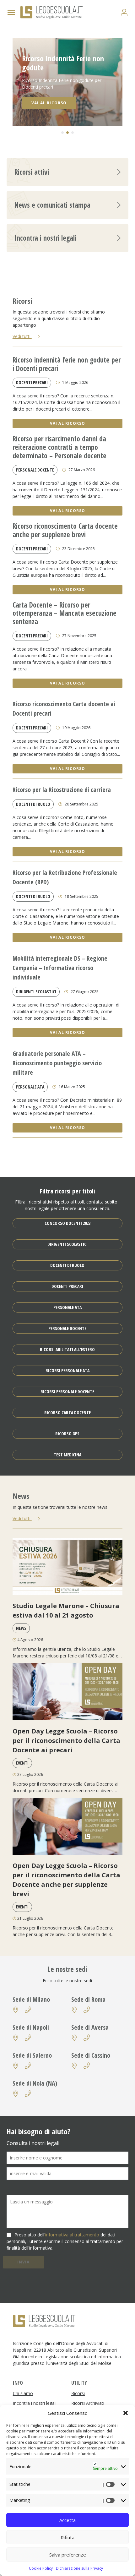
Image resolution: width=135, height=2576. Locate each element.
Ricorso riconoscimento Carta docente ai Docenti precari (64, 709)
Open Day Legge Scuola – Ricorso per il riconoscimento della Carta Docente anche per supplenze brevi (66, 1880)
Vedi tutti (22, 336)
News (21, 1628)
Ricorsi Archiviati (88, 2403)
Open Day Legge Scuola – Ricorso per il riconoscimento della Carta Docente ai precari (66, 1741)
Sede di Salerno (32, 2055)
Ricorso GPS (67, 1434)
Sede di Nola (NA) (35, 2083)
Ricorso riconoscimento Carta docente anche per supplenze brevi (65, 531)
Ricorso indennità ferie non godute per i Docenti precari (67, 364)
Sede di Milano (31, 1999)
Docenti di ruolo (33, 804)
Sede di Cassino (91, 2055)
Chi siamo (23, 2393)
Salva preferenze (68, 2555)
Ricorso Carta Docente (67, 1413)
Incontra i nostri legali (35, 2403)
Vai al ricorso (68, 423)
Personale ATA (30, 1087)
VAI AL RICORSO (49, 103)
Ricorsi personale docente (67, 1392)
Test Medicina (67, 1455)
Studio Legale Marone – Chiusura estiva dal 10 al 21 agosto (66, 1610)
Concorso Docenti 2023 (67, 1223)
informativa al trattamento (72, 2235)
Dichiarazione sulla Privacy (79, 2568)
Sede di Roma (88, 1999)
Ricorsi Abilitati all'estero (67, 1349)
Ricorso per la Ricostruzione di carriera (62, 790)
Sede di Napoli (31, 2027)
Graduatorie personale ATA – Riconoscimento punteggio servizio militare (57, 1063)
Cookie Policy (41, 2568)
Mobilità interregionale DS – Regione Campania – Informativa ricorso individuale (60, 968)
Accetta (67, 2520)
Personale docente (35, 470)
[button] (126, 2413)
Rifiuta (67, 2537)
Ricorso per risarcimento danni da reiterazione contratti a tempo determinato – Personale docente (59, 448)
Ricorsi (78, 2393)
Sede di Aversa (90, 2027)
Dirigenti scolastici (36, 992)
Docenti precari (32, 382)
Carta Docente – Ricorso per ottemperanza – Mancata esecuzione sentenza (65, 614)
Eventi (22, 1763)
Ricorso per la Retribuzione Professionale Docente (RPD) (65, 877)
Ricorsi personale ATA (67, 1370)
